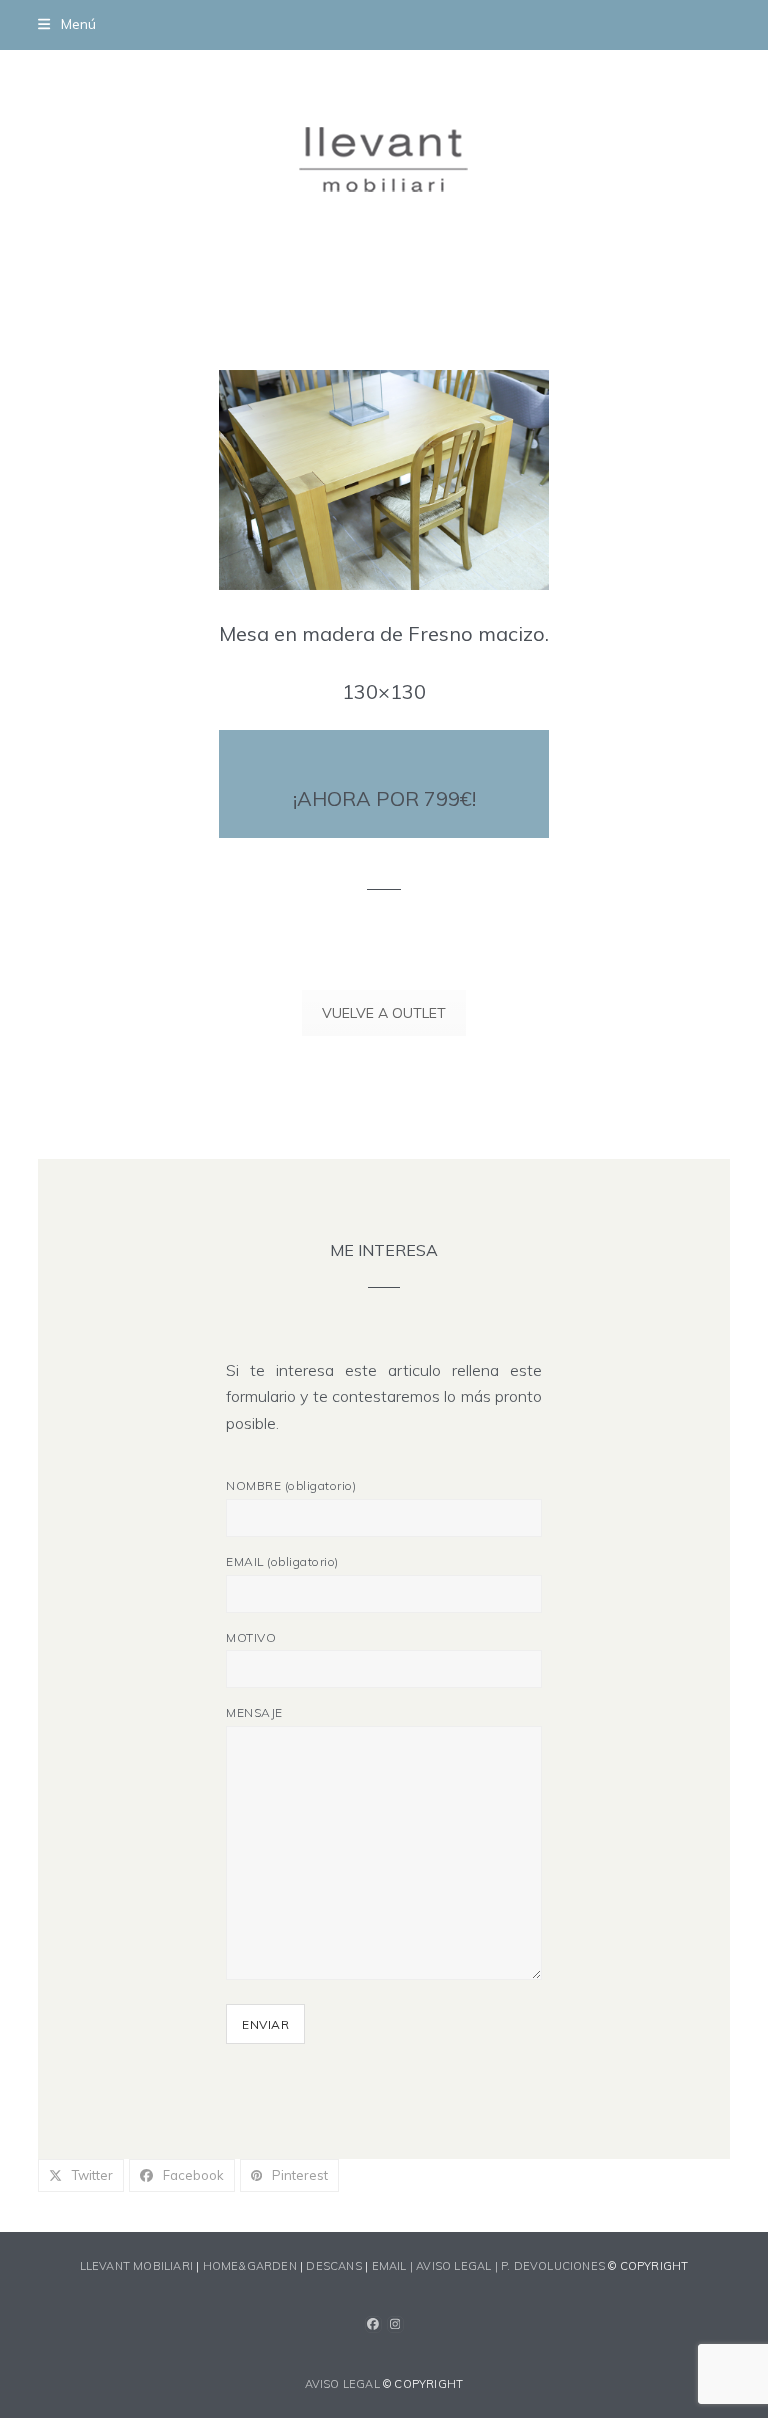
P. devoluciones (553, 2266)
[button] (66, 24)
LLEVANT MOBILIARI (138, 2266)
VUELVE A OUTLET (384, 1013)
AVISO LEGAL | (458, 2266)
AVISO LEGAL (342, 2384)
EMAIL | (394, 2266)
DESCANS (333, 2266)
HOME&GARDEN (250, 2266)
